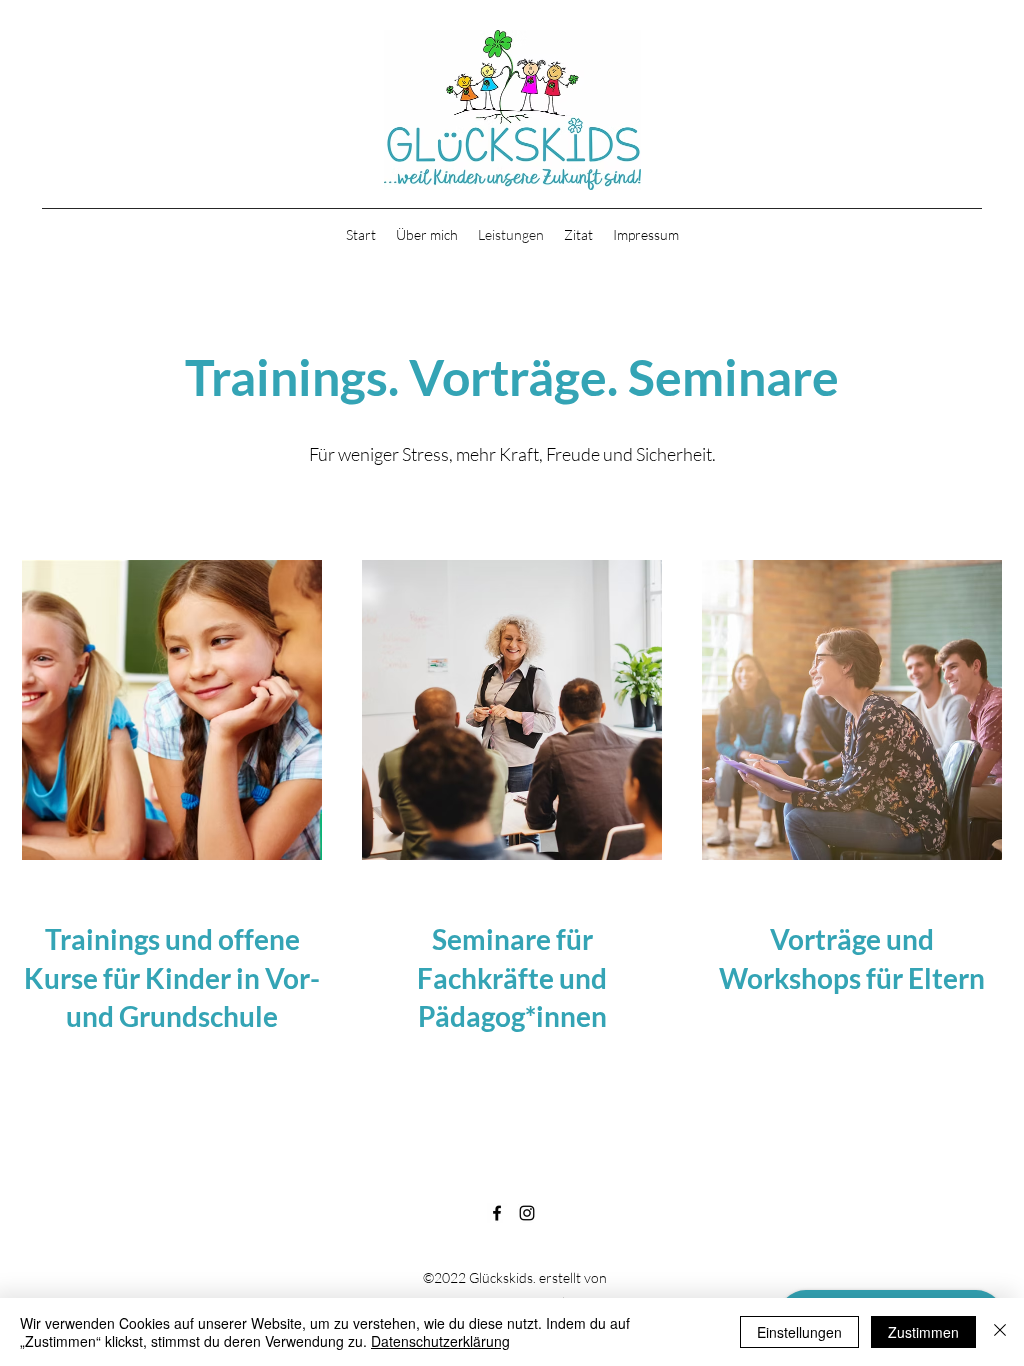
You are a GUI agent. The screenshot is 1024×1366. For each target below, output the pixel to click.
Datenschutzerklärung (440, 1341)
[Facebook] (497, 1213)
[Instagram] (527, 1213)
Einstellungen (799, 1332)
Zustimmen (923, 1332)
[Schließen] (1000, 1332)
